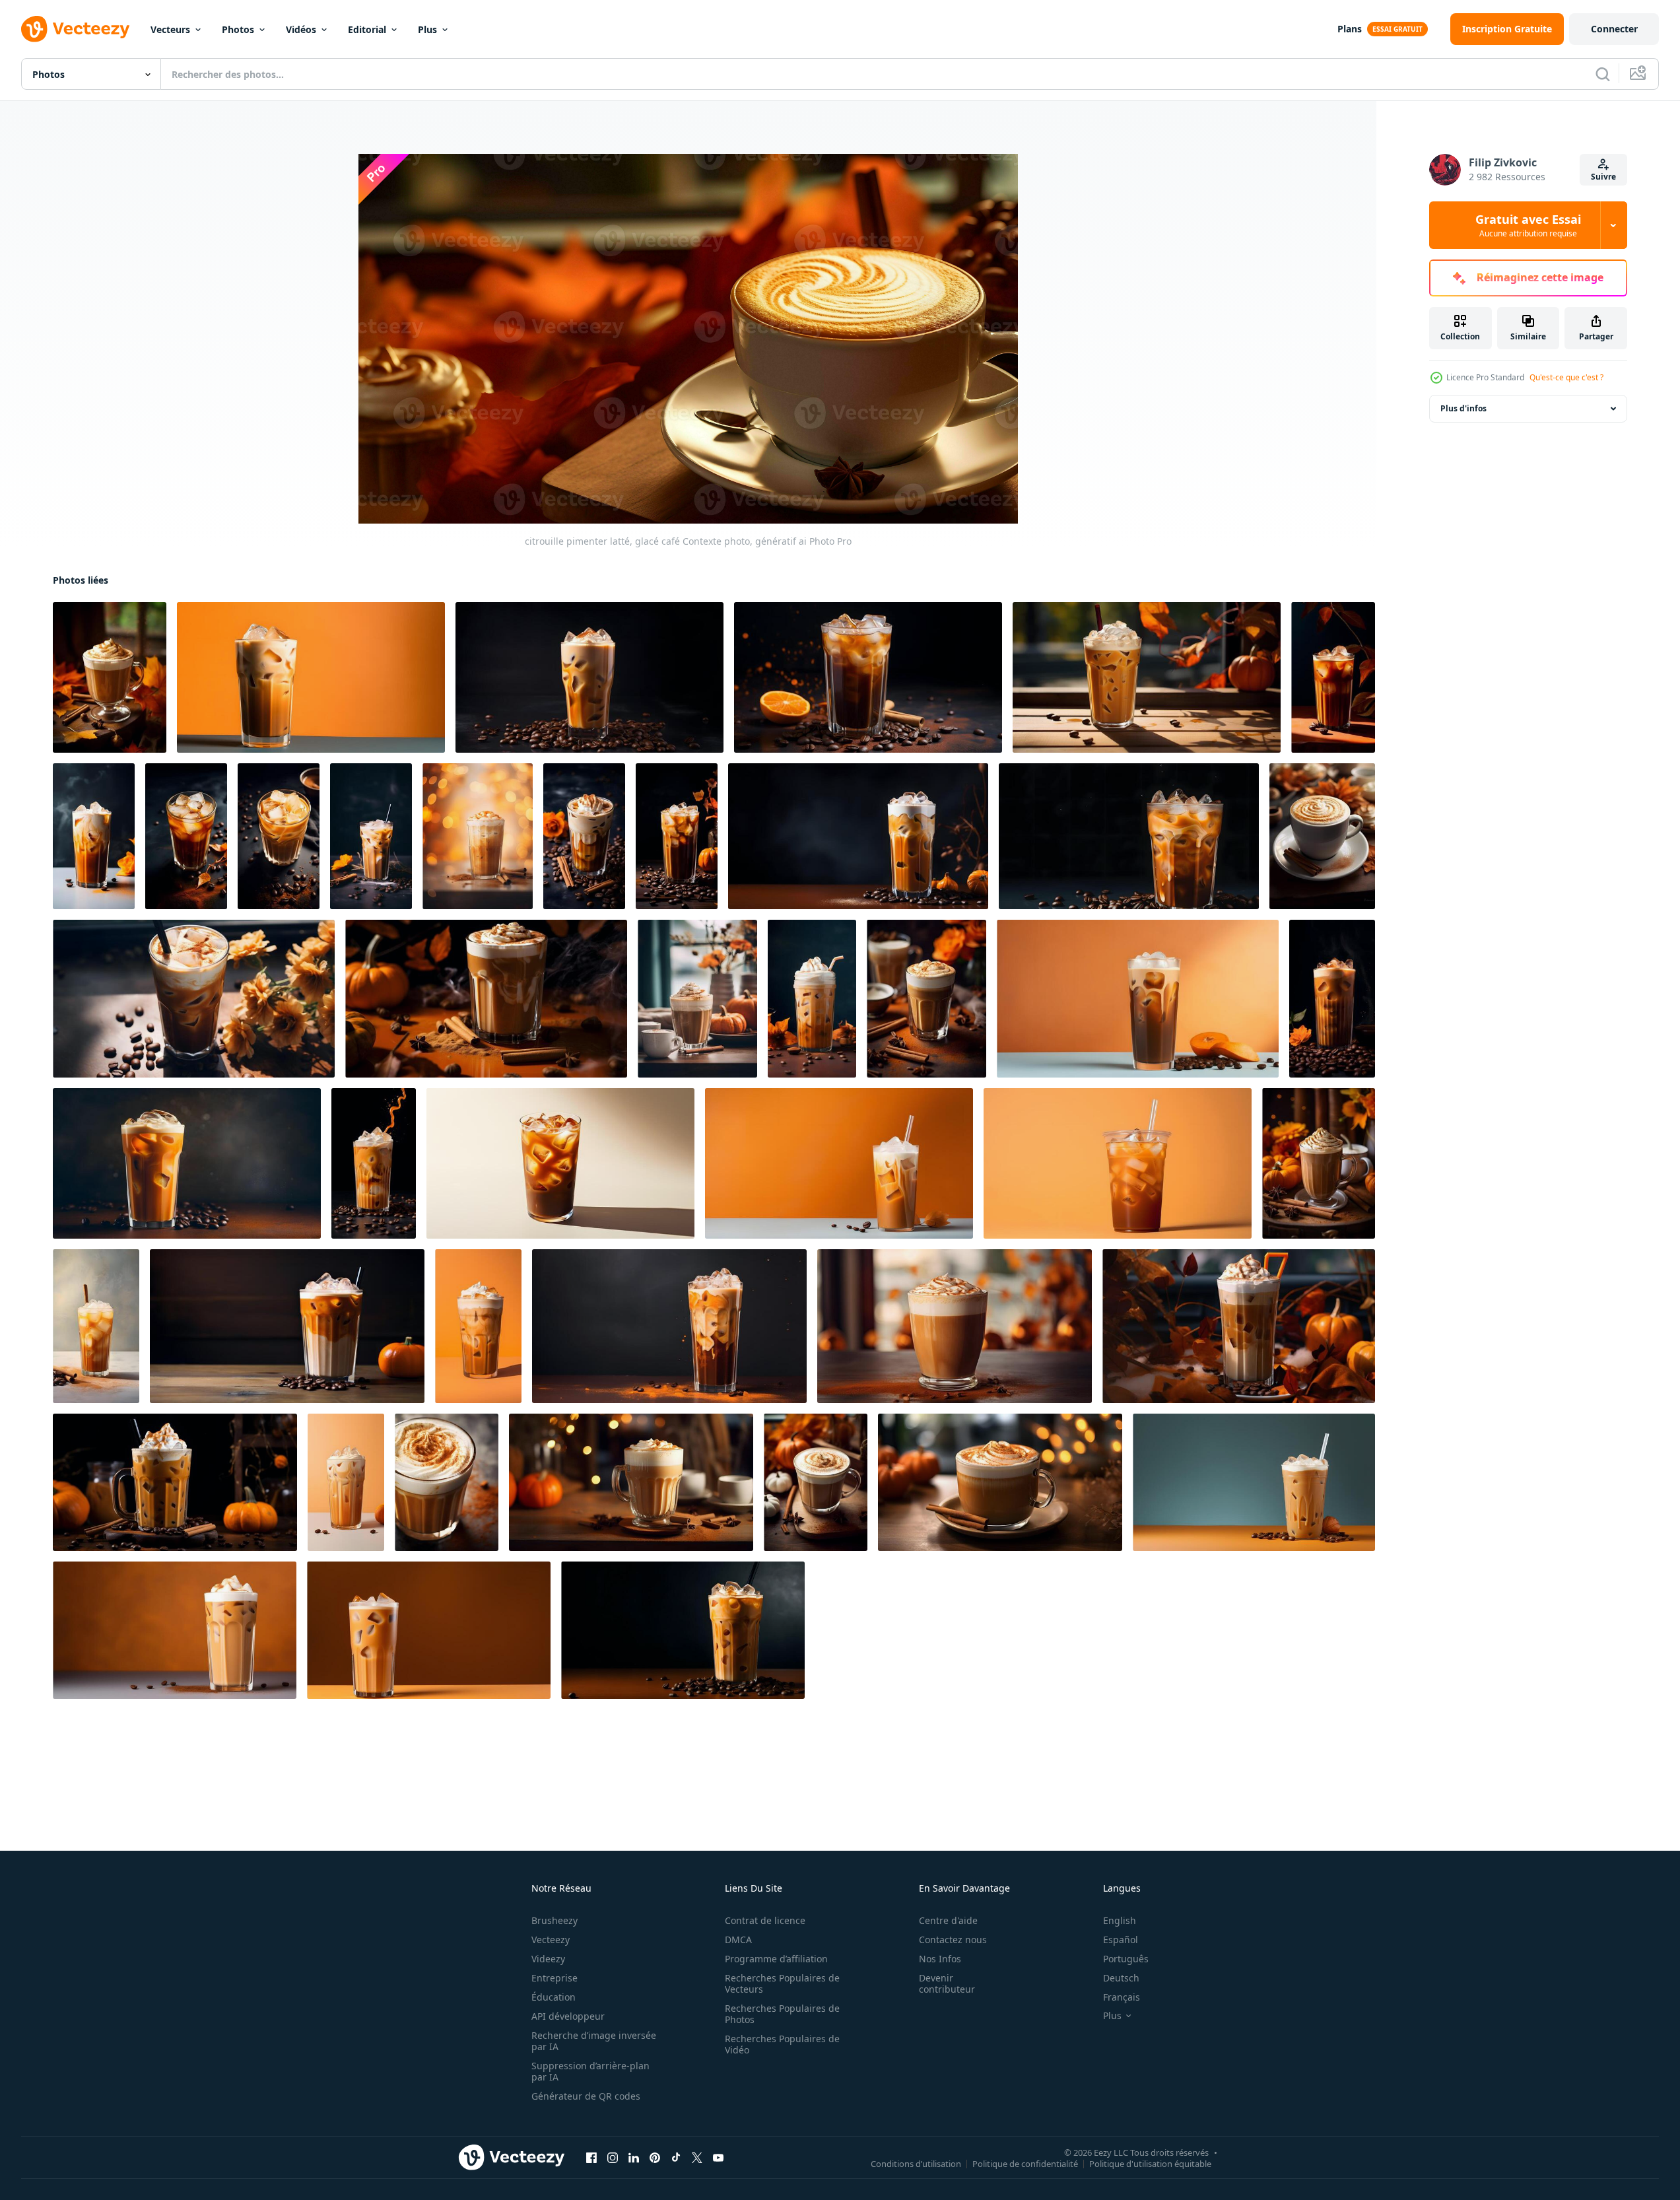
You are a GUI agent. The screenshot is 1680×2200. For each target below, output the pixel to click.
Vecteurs (170, 29)
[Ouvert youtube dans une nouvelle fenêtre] (718, 2158)
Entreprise (554, 1978)
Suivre (1603, 177)
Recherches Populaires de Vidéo (782, 2044)
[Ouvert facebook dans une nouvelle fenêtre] (591, 2158)
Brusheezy (554, 1920)
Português (1126, 1959)
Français (1122, 1997)
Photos (238, 29)
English (1120, 1920)
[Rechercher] (1603, 74)
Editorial (367, 29)
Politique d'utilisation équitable (1150, 2164)
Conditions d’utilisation (916, 2164)
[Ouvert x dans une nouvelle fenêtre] (697, 2158)
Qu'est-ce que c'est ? (1566, 377)
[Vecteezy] (75, 29)
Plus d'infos (1463, 408)
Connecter (1614, 29)
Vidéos (301, 29)
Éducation (554, 1997)
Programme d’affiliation (776, 1959)
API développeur (568, 2016)
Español (1121, 1940)
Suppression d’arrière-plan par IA (590, 2071)
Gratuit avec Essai (1528, 225)
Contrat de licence (765, 1920)
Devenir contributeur (947, 1983)
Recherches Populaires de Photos (782, 2014)
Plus (427, 29)
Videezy (548, 1959)
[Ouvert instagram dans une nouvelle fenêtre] (613, 2158)
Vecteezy (551, 1940)
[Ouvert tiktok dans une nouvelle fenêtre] (676, 2158)
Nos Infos (940, 1959)
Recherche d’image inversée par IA (594, 2041)
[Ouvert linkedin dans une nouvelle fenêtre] (634, 2158)
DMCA (738, 1940)
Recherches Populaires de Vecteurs (782, 1983)
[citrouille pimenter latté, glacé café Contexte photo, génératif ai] (110, 677)
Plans (1350, 29)
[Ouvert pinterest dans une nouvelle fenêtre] (655, 2158)
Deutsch (1121, 1978)
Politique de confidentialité (1025, 2164)
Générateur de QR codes (586, 2096)
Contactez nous (953, 1940)
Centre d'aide (948, 1920)
